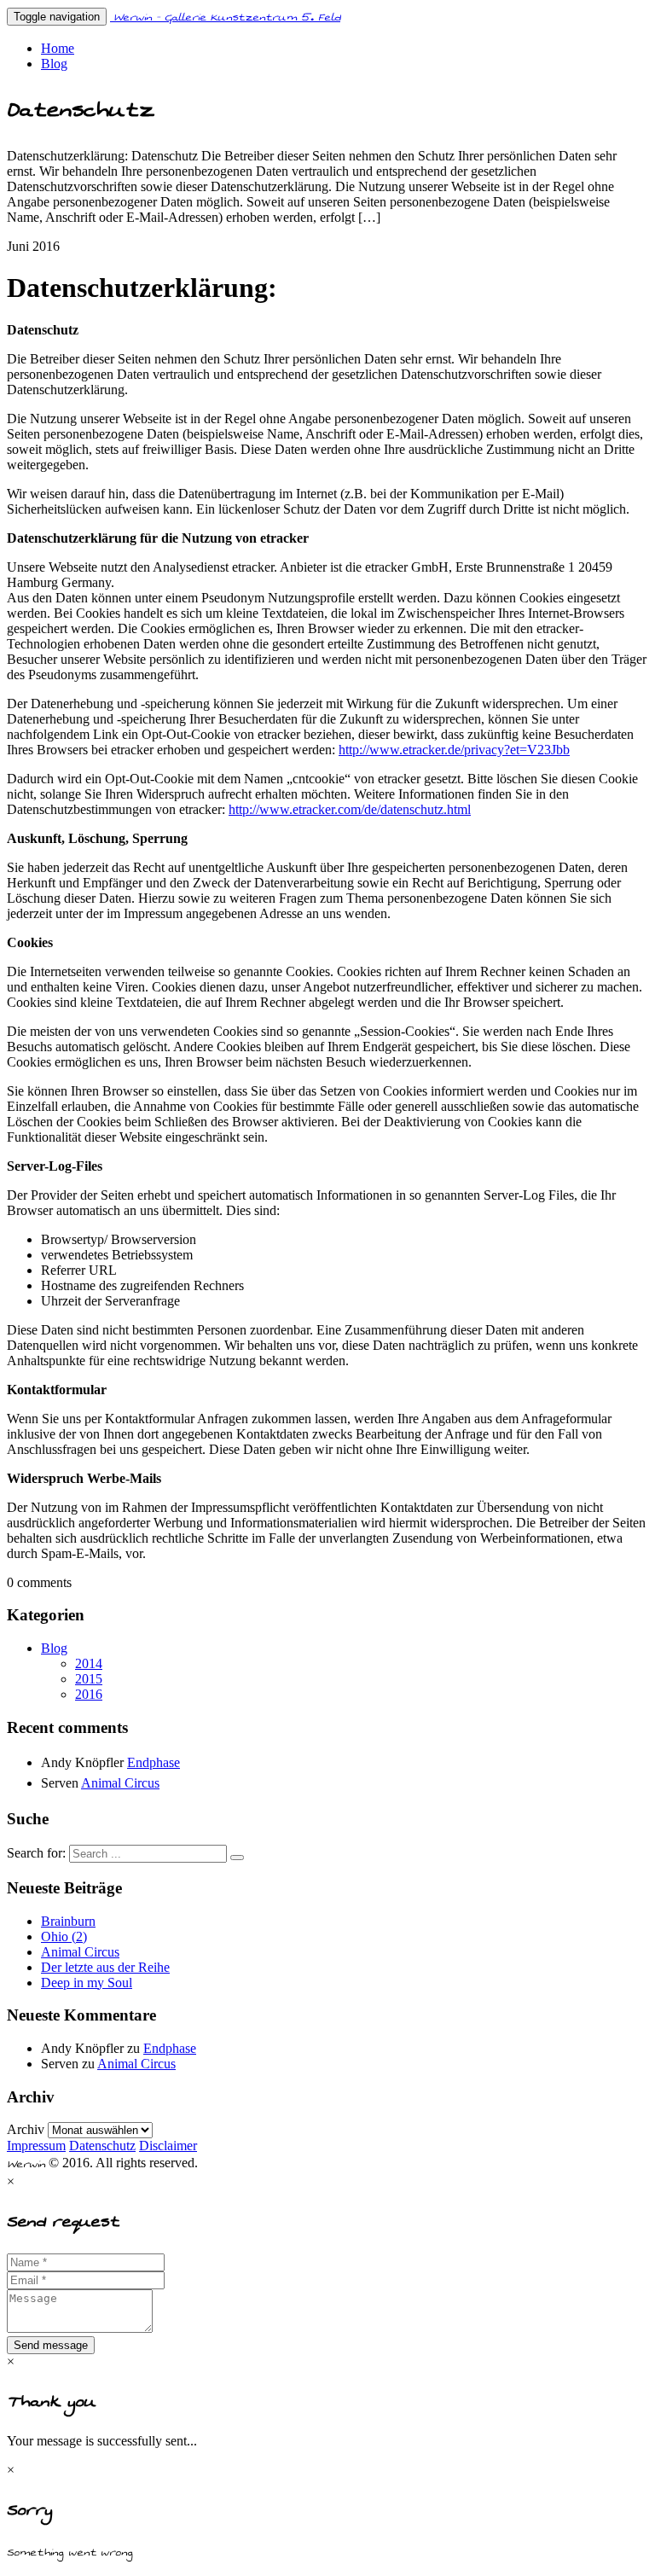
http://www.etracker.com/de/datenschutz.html (350, 809)
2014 (89, 1663)
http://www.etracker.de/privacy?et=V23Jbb (454, 750)
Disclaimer (168, 2146)
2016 (89, 1694)
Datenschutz (102, 2146)
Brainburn (68, 1921)
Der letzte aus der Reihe (105, 1967)
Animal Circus (120, 1783)
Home (58, 48)
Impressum (36, 2146)
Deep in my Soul (87, 1983)
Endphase (154, 1762)
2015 (89, 1679)
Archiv (26, 2129)
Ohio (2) (64, 1936)
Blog (54, 64)
